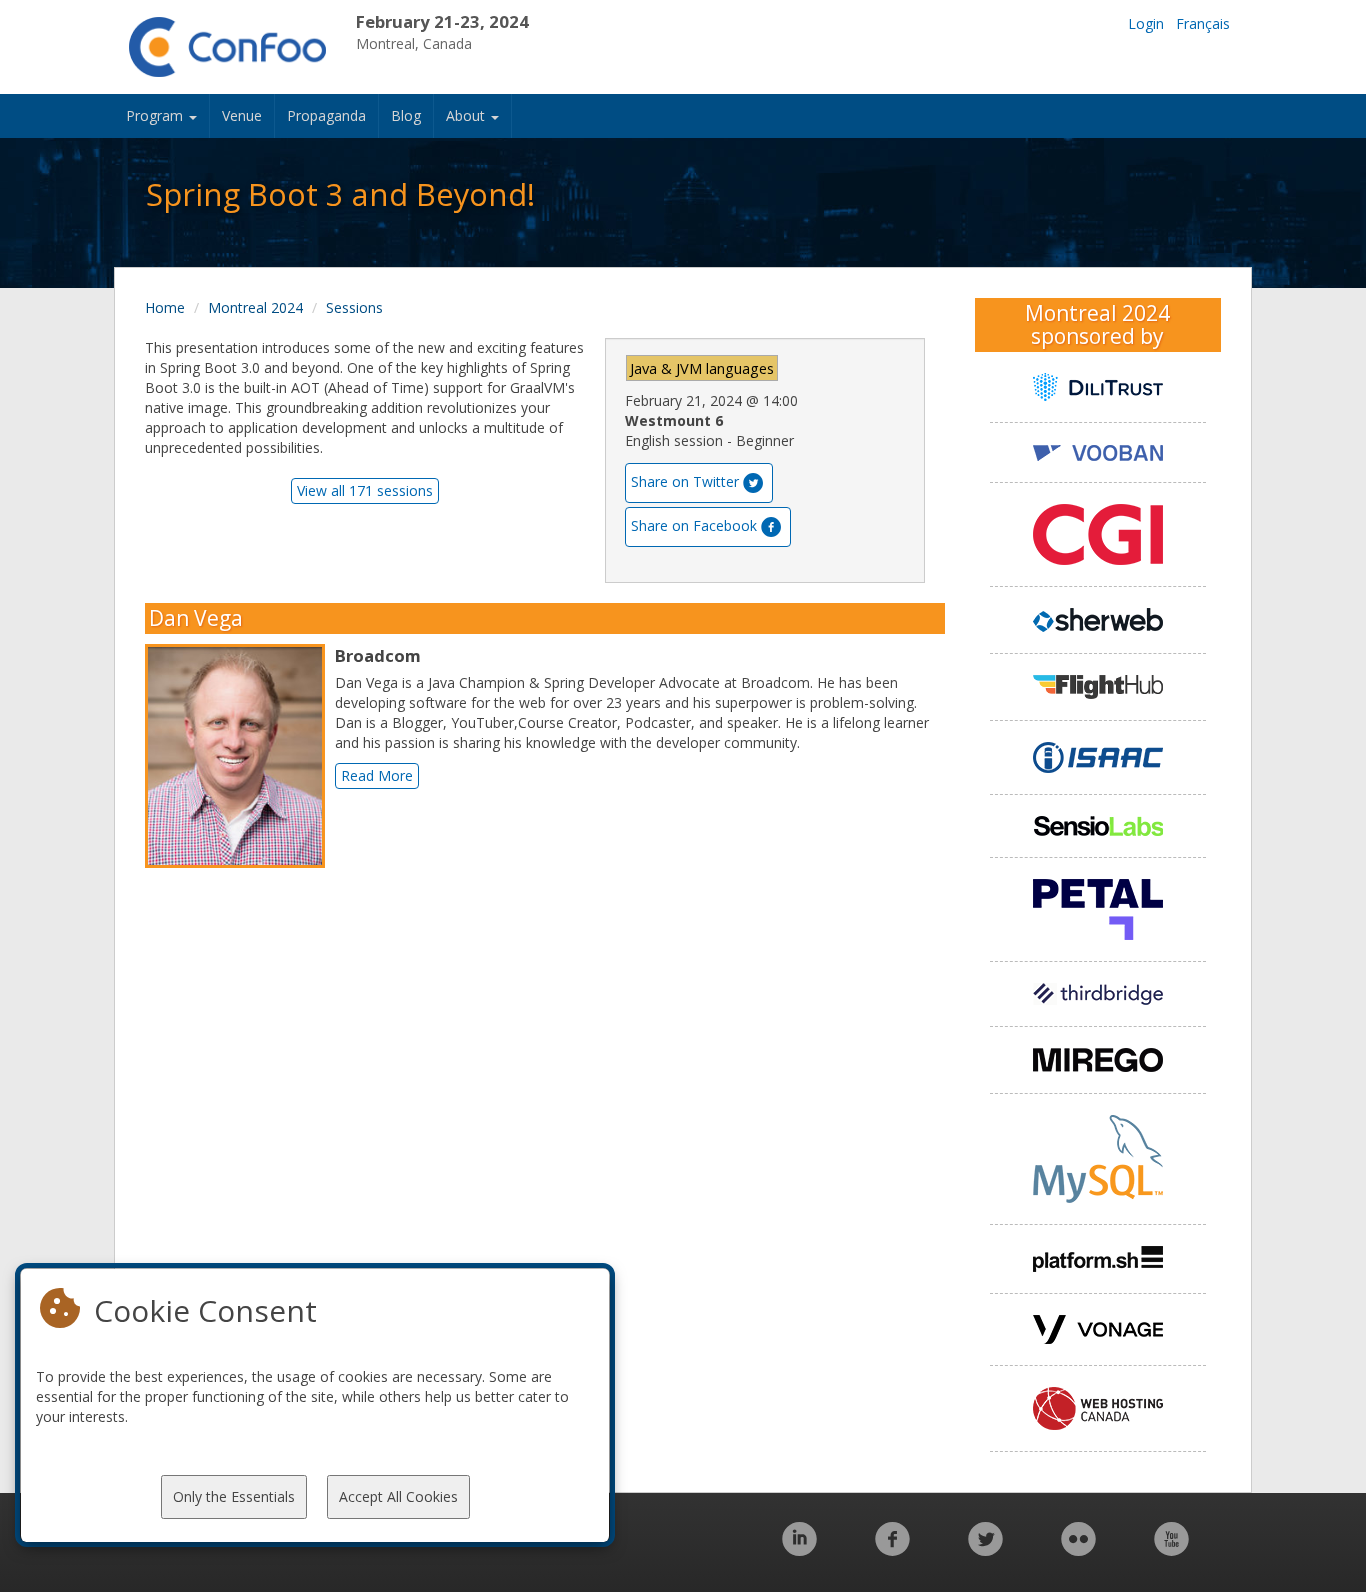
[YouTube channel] (1171, 1549)
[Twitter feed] (985, 1549)
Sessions (354, 307)
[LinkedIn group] (799, 1549)
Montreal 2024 (255, 307)
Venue (242, 115)
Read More (377, 775)
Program (156, 115)
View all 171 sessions (365, 490)
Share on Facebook (694, 525)
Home (165, 307)
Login (1146, 23)
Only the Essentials (234, 1496)
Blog (406, 115)
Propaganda (326, 115)
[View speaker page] (240, 756)
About (467, 115)
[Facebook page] (892, 1549)
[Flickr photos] (1078, 1549)
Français (1203, 23)
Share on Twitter (685, 481)
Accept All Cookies (398, 1496)
